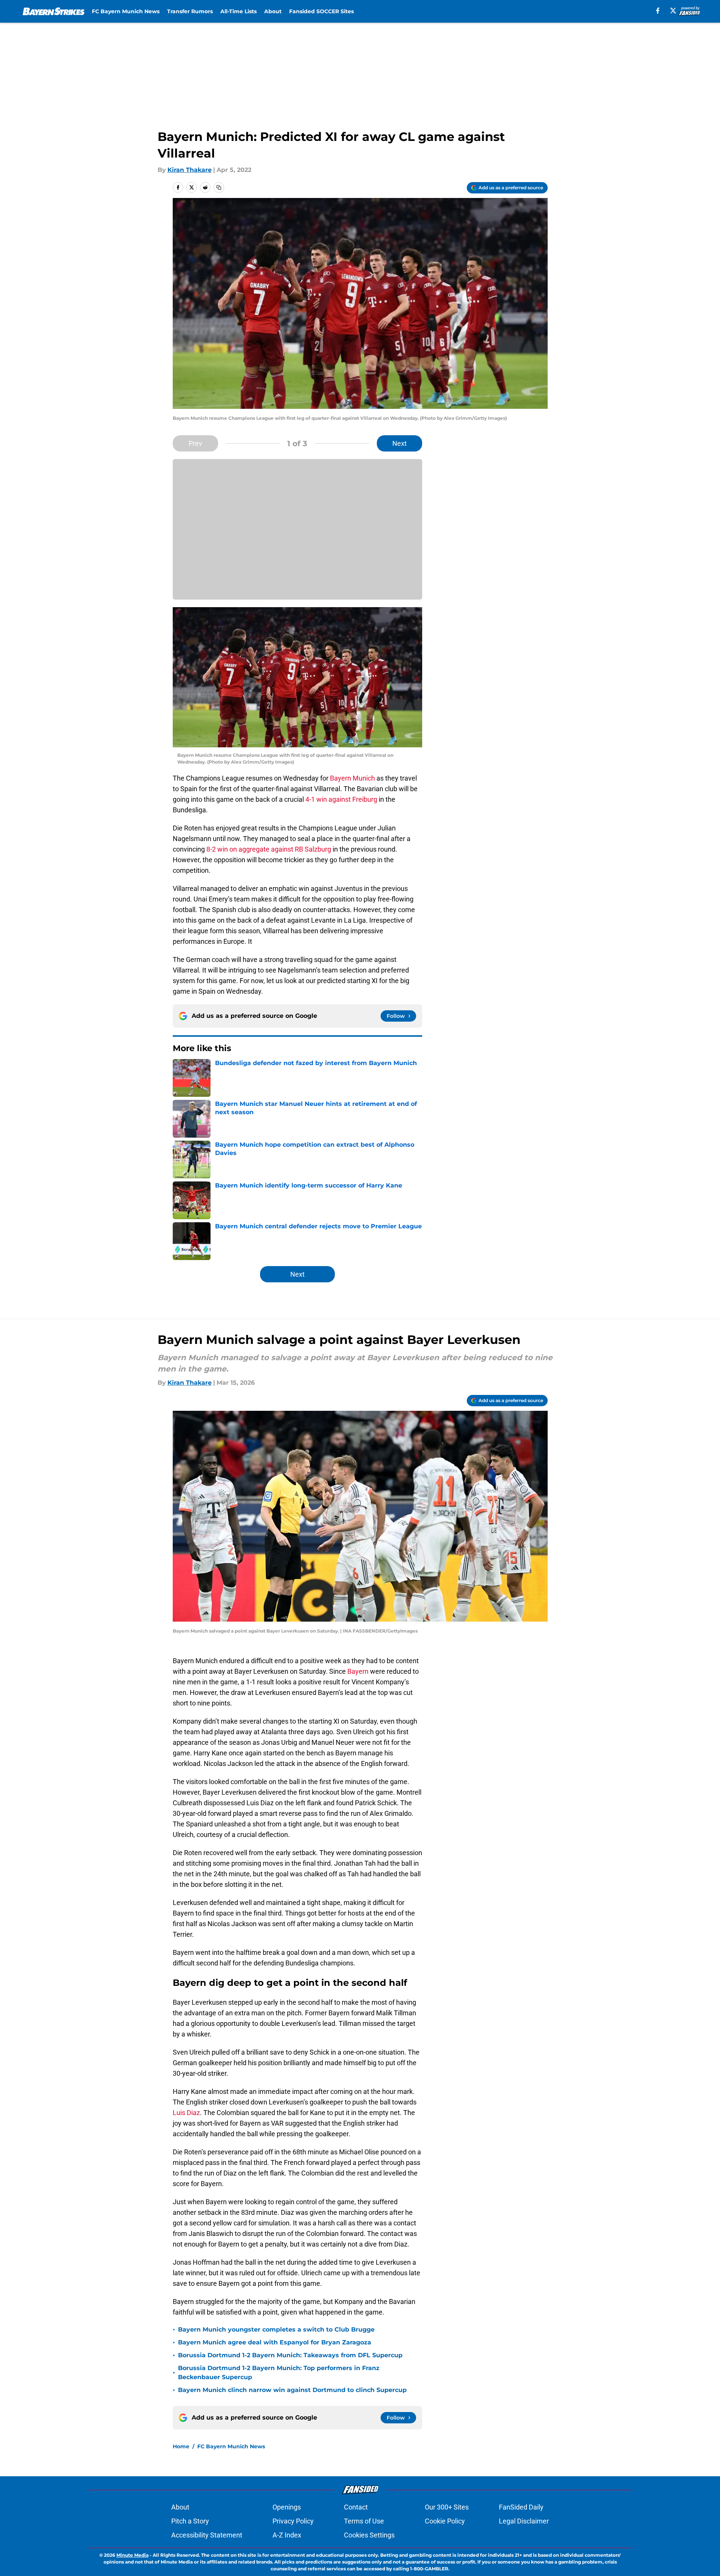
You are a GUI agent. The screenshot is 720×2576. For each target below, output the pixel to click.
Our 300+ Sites (447, 2507)
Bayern (358, 1671)
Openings (287, 2507)
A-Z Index (287, 2535)
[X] (673, 11)
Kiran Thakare (190, 170)
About (273, 11)
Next (399, 443)
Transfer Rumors (190, 11)
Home (181, 2446)
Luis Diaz (186, 2113)
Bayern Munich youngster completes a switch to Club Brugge (276, 2329)
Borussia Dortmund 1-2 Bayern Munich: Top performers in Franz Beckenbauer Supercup (279, 2373)
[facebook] (658, 11)
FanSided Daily (521, 2507)
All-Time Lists (238, 11)
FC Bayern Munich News (126, 11)
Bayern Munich (352, 778)
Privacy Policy (293, 2521)
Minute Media (132, 2555)
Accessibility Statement (207, 2535)
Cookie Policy (445, 2521)
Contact (356, 2507)
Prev (195, 443)
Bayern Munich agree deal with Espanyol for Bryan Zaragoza (275, 2342)
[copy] (219, 187)
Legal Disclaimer (524, 2521)
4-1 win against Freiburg (341, 799)
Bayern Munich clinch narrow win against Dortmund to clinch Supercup (292, 2390)
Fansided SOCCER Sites (321, 11)
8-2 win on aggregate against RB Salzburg (268, 849)
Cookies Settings (369, 2535)
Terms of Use (364, 2521)
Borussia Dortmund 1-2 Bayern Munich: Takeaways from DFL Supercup (290, 2355)
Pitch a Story (190, 2521)
